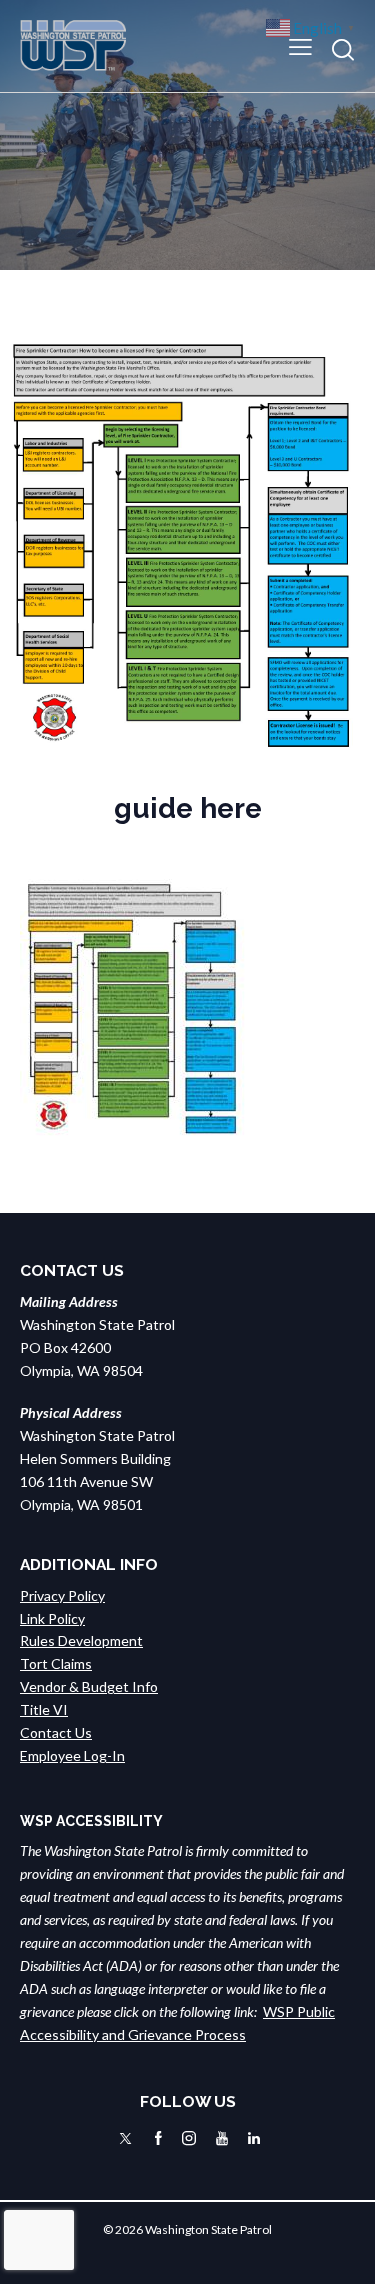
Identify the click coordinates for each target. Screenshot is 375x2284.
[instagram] (189, 2138)
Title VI (44, 1709)
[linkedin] (254, 2138)
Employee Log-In (72, 1755)
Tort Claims (56, 1663)
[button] (300, 45)
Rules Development (81, 1640)
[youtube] (222, 2138)
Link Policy (52, 1618)
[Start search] (343, 49)
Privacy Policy (62, 1595)
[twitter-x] (125, 2138)
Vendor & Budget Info (89, 1686)
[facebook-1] (158, 2138)
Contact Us (56, 1732)
